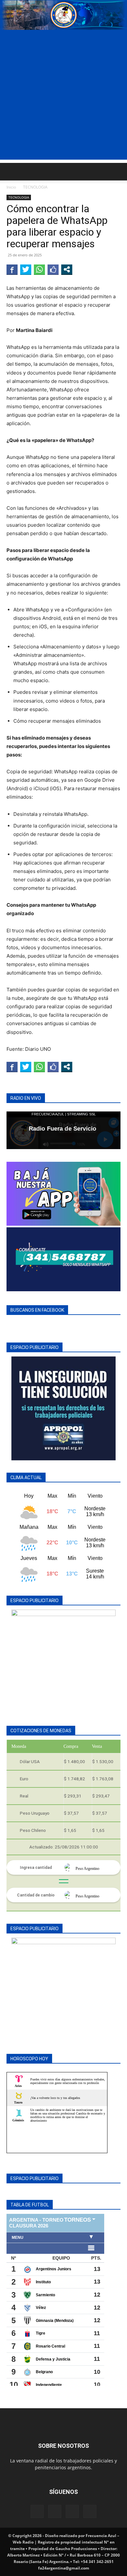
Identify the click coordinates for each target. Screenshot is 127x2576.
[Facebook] (37, 2511)
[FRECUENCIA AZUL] (63, 15)
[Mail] (55, 2511)
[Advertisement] (63, 96)
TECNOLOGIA (35, 187)
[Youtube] (90, 2511)
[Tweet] (26, 269)
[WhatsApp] (72, 2511)
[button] (11, 172)
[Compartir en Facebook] (12, 269)
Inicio (11, 187)
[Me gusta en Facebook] (53, 269)
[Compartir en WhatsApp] (39, 269)
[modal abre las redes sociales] (67, 269)
